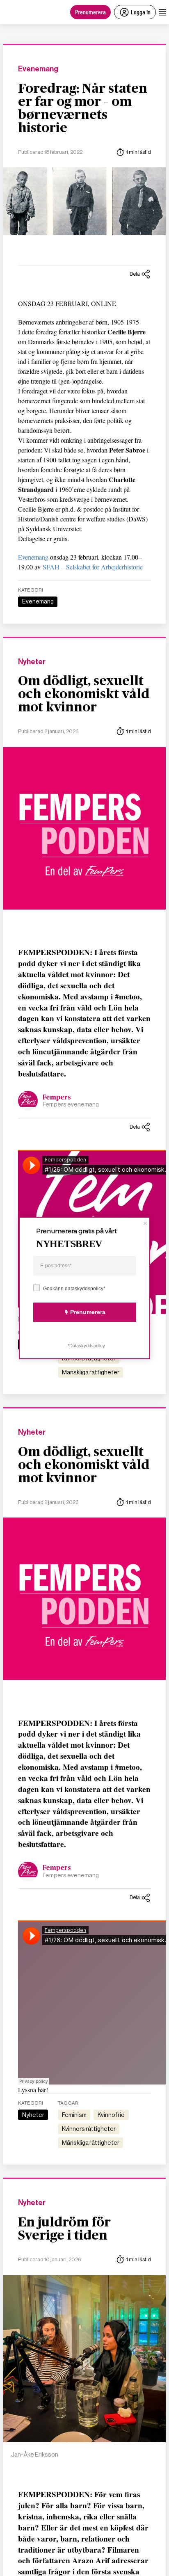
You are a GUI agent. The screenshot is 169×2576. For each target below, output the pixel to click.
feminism (74, 2115)
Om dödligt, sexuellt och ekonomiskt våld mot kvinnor (84, 694)
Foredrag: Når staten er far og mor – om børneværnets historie (83, 108)
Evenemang (38, 69)
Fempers (57, 1097)
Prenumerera (90, 12)
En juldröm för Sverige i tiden (64, 2229)
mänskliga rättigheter (91, 1372)
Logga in (141, 12)
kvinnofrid (111, 2115)
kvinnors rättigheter (89, 2129)
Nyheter (32, 662)
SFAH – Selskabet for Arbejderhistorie (93, 567)
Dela (135, 274)
